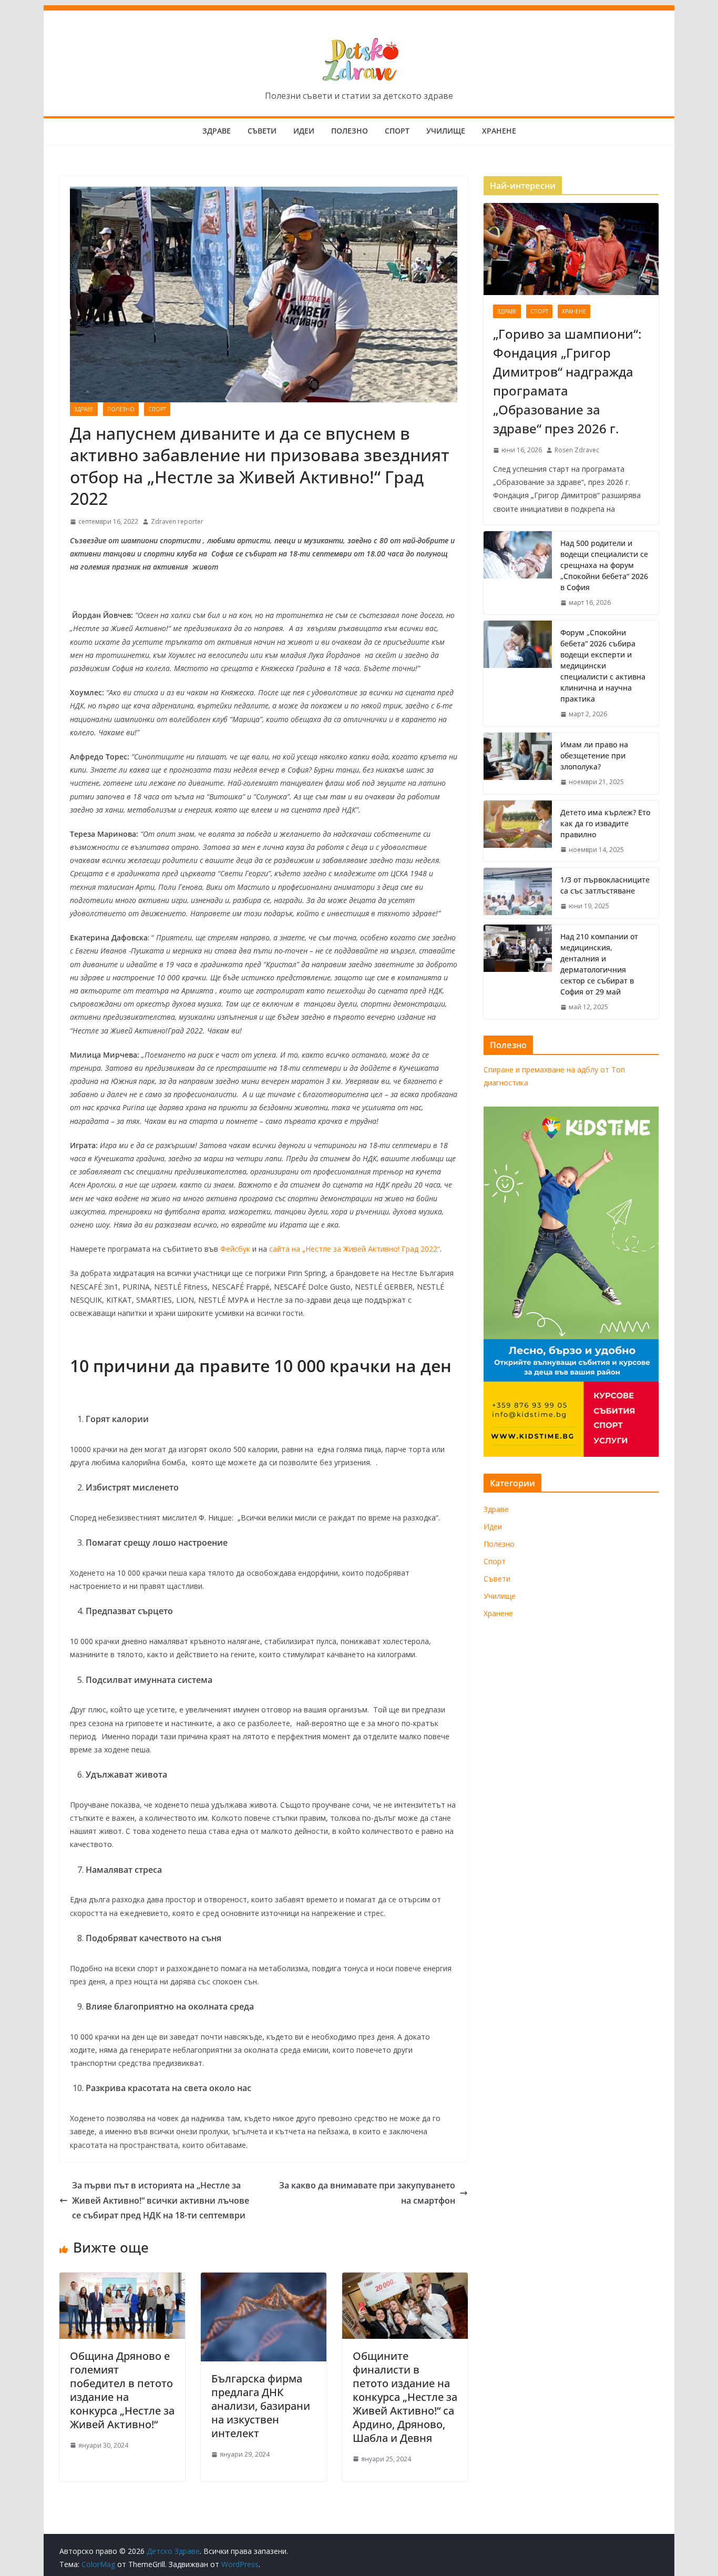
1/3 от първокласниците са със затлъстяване (605, 885)
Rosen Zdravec (577, 450)
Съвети (262, 131)
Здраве (217, 131)
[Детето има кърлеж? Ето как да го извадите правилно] (518, 831)
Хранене (499, 131)
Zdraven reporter (177, 521)
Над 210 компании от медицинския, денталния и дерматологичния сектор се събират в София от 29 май (599, 964)
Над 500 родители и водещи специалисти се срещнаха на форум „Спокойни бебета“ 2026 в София (604, 565)
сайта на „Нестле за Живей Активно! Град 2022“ (355, 1249)
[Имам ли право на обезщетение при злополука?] (518, 763)
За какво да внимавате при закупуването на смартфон (367, 2193)
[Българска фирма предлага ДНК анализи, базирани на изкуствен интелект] (264, 2280)
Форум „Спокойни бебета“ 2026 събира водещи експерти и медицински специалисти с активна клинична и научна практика (603, 666)
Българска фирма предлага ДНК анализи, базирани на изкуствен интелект (261, 2406)
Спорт (397, 131)
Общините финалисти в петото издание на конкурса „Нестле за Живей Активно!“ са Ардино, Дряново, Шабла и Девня (405, 2397)
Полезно (350, 131)
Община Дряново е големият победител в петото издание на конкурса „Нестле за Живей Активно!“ (122, 2390)
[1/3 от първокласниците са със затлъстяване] (518, 893)
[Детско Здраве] (359, 13)
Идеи (304, 131)
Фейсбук (235, 1249)
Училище (446, 131)
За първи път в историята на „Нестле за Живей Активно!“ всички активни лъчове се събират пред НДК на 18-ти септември (161, 2200)
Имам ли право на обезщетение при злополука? (594, 755)
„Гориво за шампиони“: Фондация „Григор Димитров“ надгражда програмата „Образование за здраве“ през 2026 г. (567, 381)
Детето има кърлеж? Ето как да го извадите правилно (605, 823)
